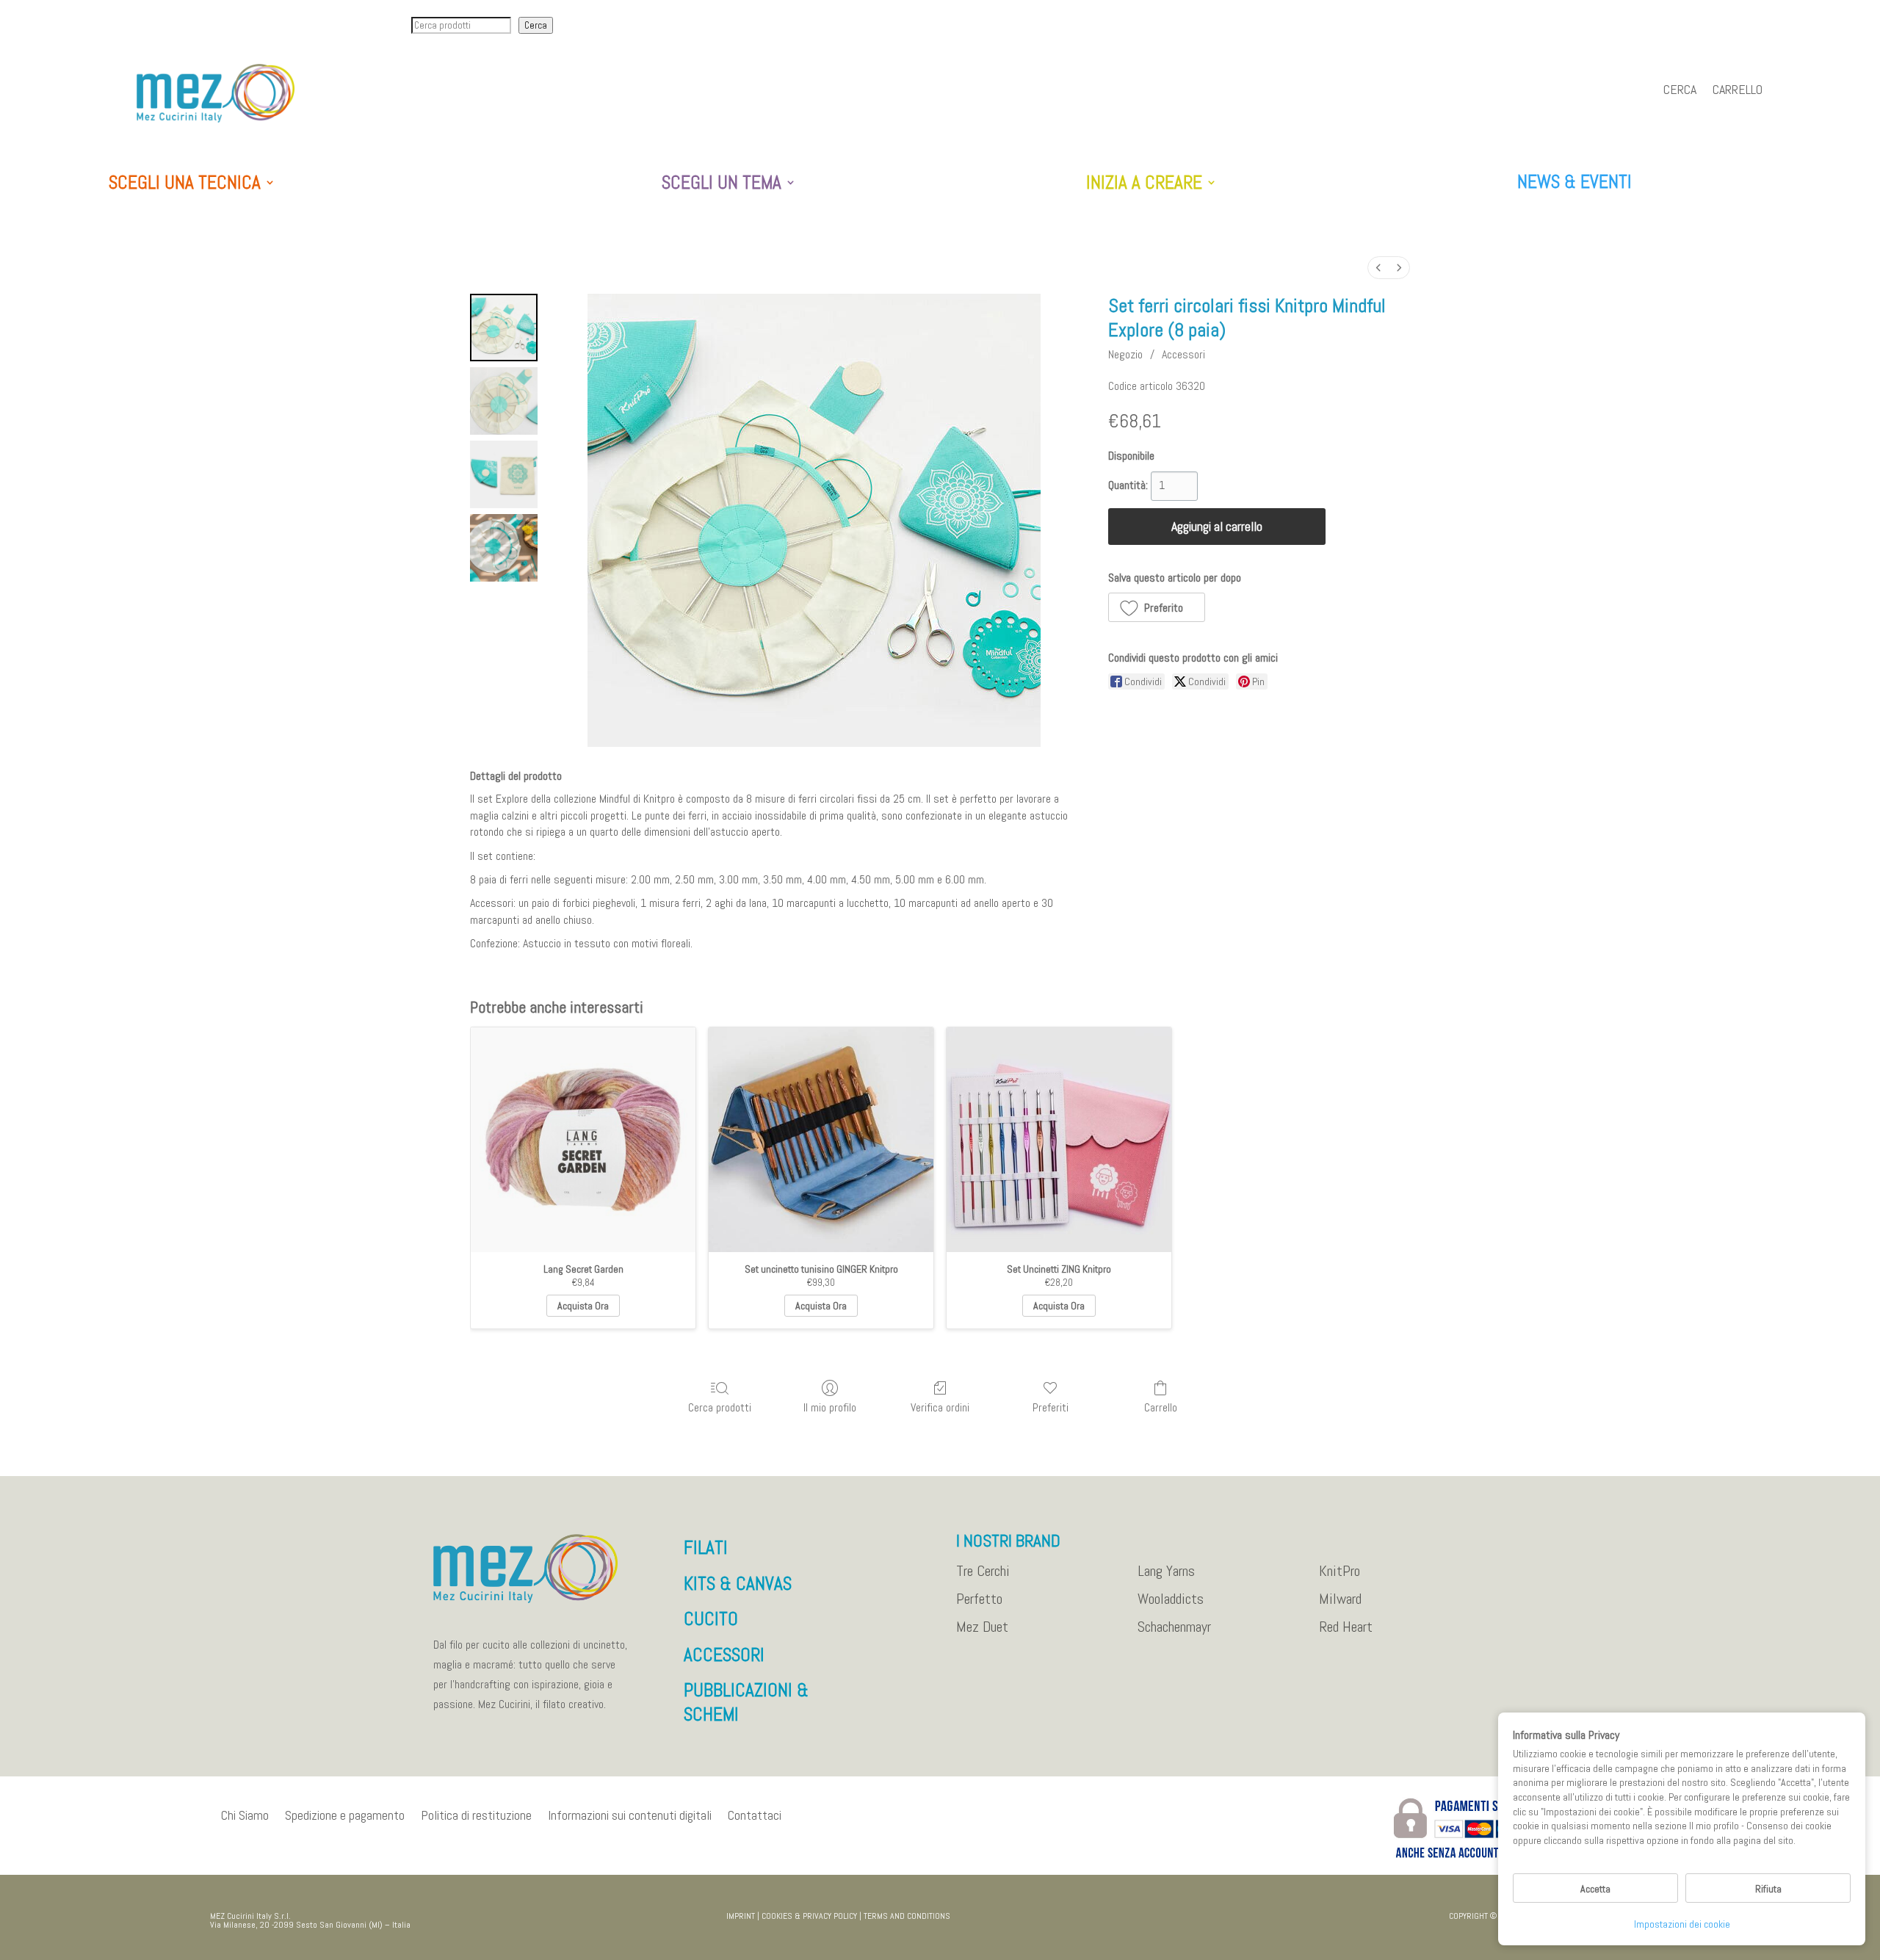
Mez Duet (982, 1627)
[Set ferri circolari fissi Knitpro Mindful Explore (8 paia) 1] (504, 401)
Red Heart (1346, 1627)
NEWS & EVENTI (1574, 182)
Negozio (1125, 354)
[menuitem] (1378, 268)
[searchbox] (461, 25)
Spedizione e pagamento (345, 1815)
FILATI (706, 1548)
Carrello (1738, 91)
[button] (1157, 607)
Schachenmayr (1174, 1627)
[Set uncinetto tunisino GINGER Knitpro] (821, 1140)
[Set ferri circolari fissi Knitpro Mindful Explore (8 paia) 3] (504, 548)
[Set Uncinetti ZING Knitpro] (1059, 1140)
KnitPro (1339, 1572)
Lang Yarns (1166, 1572)
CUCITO (711, 1619)
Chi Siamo (245, 1815)
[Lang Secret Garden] (583, 1140)
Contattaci (755, 1815)
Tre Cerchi (983, 1572)
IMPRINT (741, 1916)
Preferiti (1051, 1407)
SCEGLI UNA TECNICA (185, 183)
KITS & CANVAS (738, 1584)
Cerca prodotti (720, 1407)
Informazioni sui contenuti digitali (630, 1815)
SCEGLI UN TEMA (722, 183)
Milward (1340, 1599)
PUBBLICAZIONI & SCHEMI (746, 1702)
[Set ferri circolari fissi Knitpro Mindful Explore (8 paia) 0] (504, 328)
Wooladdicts (1171, 1599)
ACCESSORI (724, 1655)
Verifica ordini (940, 1407)
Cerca (536, 25)
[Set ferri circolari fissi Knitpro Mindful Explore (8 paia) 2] (504, 474)
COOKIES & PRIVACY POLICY (809, 1916)
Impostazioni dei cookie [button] (1682, 1924)
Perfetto (979, 1599)
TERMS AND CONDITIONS (907, 1916)
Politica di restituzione (476, 1815)
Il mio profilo (830, 1407)
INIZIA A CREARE (1144, 183)
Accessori (1183, 354)
